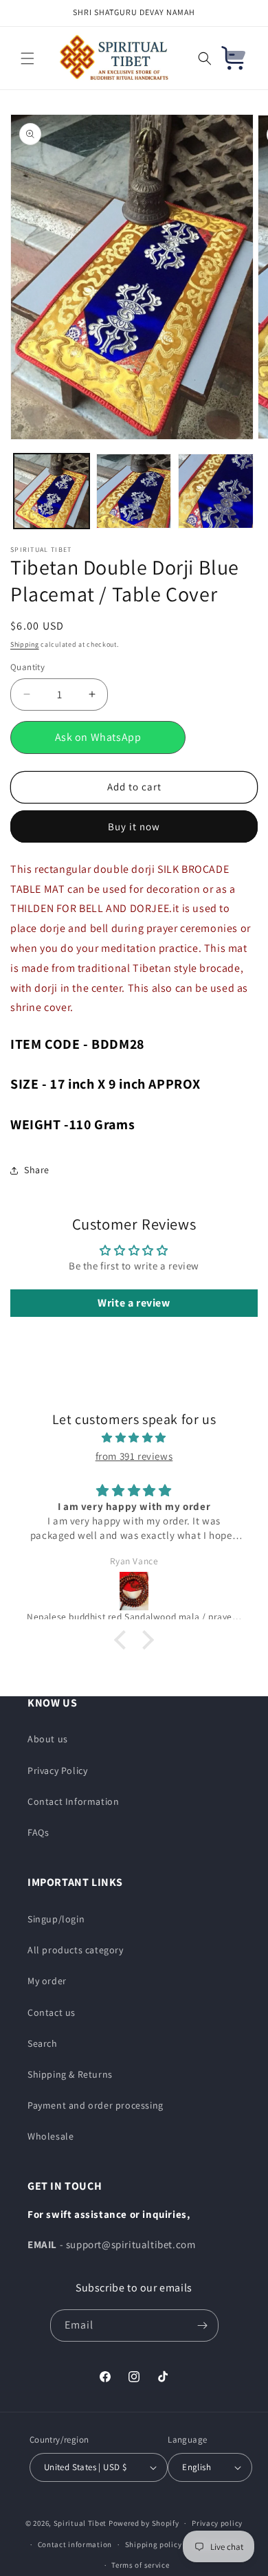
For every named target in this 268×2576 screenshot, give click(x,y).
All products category (76, 1950)
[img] (134, 1437)
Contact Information (73, 1801)
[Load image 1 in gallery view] (52, 491)
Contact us (52, 2012)
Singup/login (56, 1919)
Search (43, 2043)
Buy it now (134, 826)
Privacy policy (217, 2523)
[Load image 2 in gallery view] (134, 491)
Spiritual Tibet (80, 2523)
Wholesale (51, 2136)
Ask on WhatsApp (98, 737)
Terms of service (140, 2565)
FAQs (38, 1832)
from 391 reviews (134, 1456)
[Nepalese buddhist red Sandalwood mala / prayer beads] (134, 1591)
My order (47, 1981)
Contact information (75, 2544)
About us (48, 1739)
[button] (27, 58)
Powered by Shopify (144, 2523)
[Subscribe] (203, 2325)
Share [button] (37, 1170)
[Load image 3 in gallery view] (216, 491)
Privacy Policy (57, 1770)
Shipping (25, 644)
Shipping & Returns (70, 2074)
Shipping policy (154, 2544)
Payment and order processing (96, 2105)
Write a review (134, 1303)
